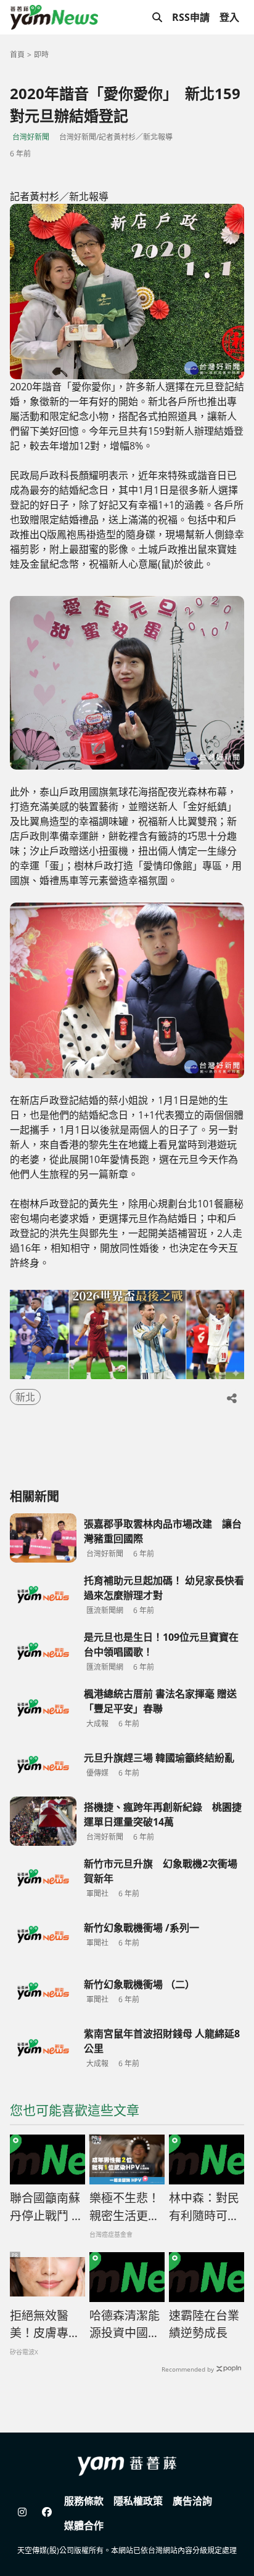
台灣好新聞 (31, 137)
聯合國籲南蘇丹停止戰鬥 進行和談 (47, 2207)
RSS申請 (191, 17)
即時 (41, 54)
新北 (25, 1397)
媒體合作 (84, 2526)
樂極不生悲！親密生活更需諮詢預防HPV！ (125, 2207)
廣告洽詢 (192, 2501)
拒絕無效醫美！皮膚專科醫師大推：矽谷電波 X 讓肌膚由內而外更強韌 (46, 2325)
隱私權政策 (138, 2501)
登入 (229, 17)
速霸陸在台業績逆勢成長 (204, 2324)
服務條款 (84, 2501)
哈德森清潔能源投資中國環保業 (125, 2325)
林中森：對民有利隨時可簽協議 (204, 2207)
